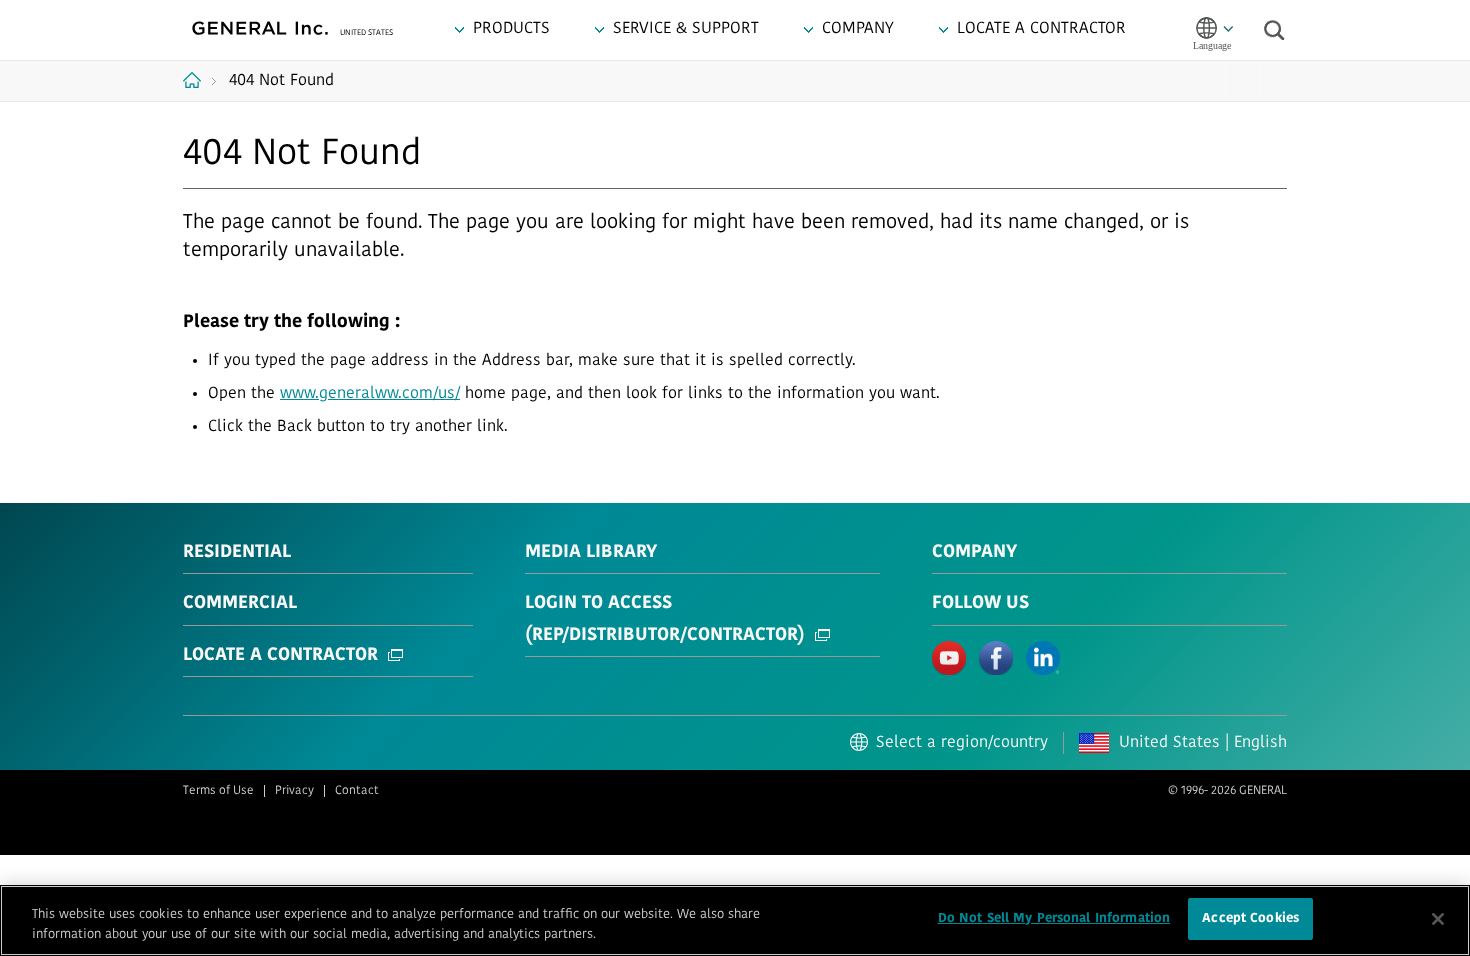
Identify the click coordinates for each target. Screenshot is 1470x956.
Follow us (980, 604)
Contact (357, 791)
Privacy (294, 791)
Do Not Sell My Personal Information (1054, 918)
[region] (735, 920)
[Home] (199, 80)
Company (974, 553)
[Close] (1438, 919)
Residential (237, 553)
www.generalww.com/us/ (370, 394)
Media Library (591, 553)
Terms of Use (218, 791)
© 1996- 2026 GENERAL (1227, 791)
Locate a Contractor (280, 656)
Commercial (240, 604)
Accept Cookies (1250, 918)
